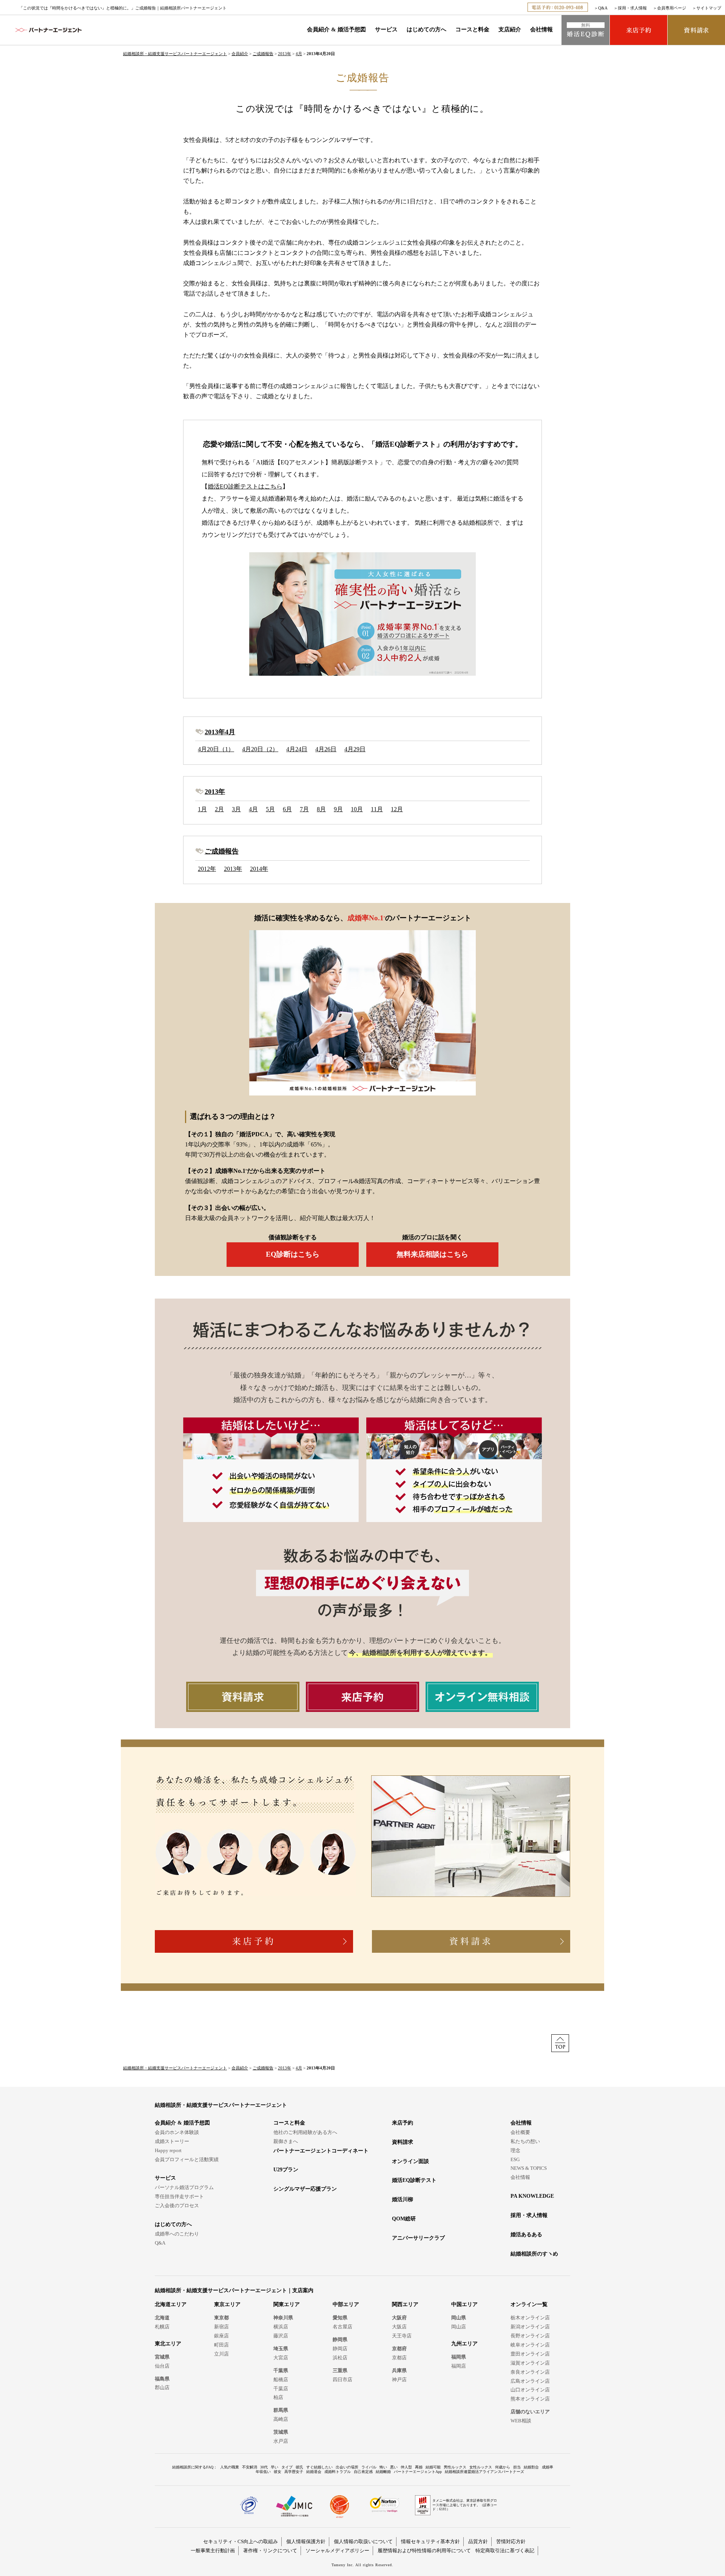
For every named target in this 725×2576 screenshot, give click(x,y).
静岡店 (340, 2349)
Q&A (603, 8)
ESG (515, 2159)
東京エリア (227, 2304)
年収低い (263, 2472)
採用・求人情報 (632, 8)
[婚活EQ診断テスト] (585, 30)
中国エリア (464, 2304)
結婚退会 (314, 2472)
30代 (264, 2467)
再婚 (419, 2467)
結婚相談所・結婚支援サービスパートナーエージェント (175, 54)
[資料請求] (696, 30)
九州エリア (464, 2344)
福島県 (162, 2379)
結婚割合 (531, 2467)
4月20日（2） (260, 749)
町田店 (221, 2345)
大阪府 (399, 2318)
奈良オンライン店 (530, 2372)
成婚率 (548, 2467)
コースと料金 (472, 29)
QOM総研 (404, 2219)
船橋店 (281, 2380)
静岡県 (340, 2340)
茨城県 (281, 2432)
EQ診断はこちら (293, 1254)
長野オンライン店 (530, 2336)
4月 (299, 54)
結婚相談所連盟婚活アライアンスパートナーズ (484, 2472)
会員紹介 (240, 54)
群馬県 (281, 2410)
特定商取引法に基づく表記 (505, 2551)
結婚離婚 (383, 2472)
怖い (383, 2467)
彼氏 (299, 2467)
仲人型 (406, 2467)
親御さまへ (286, 2141)
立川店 (221, 2354)
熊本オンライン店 (530, 2399)
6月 (287, 809)
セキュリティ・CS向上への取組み (241, 2541)
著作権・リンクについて (270, 2551)
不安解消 (250, 2467)
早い (275, 2467)
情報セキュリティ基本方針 (430, 2541)
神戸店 (399, 2380)
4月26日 (326, 749)
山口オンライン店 (530, 2390)
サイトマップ (709, 8)
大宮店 (281, 2358)
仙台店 (162, 2366)
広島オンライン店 (530, 2381)
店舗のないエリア (530, 2412)
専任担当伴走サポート (179, 2196)
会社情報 (541, 29)
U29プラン (286, 2170)
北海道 (162, 2318)
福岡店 (459, 2366)
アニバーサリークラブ (418, 2238)
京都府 (399, 2349)
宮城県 (162, 2357)
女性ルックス (481, 2467)
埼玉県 (281, 2349)
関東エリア (287, 2304)
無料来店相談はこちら (432, 1254)
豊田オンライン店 (530, 2354)
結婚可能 (433, 2467)
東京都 (221, 2318)
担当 (517, 2467)
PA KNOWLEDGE (532, 2196)
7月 (304, 809)
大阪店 (399, 2327)
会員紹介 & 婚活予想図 (336, 29)
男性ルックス (455, 2467)
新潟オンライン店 (530, 2327)
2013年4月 (220, 732)
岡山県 (459, 2318)
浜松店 (340, 2358)
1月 (202, 809)
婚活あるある (526, 2235)
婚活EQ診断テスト (414, 2180)
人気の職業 (230, 2467)
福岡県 (459, 2357)
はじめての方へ (427, 29)
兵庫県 (399, 2370)
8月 (321, 809)
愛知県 (340, 2318)
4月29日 (355, 749)
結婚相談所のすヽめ (534, 2254)
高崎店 (281, 2419)
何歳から (503, 2467)
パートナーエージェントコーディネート (321, 2151)
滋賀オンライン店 (530, 2363)
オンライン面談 (410, 2161)
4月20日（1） (216, 749)
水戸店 (281, 2441)
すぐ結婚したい (319, 2467)
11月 (377, 809)
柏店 (278, 2397)
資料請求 (403, 2142)
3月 (236, 809)
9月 (338, 809)
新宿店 (221, 2327)
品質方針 (478, 2541)
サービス (386, 29)
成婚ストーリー (172, 2141)
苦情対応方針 (511, 2541)
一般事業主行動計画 (213, 2551)
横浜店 (281, 2327)
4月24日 (297, 749)
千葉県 (281, 2370)
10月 (357, 809)
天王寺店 (402, 2336)
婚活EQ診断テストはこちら (245, 486)
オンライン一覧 (529, 2304)
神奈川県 (283, 2318)
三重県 (340, 2370)
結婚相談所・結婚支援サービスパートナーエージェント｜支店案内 (234, 2290)
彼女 (278, 2472)
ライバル (369, 2467)
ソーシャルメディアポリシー (337, 2551)
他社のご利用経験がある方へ (305, 2132)
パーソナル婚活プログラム (184, 2187)
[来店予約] (639, 30)
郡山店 (162, 2387)
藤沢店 (281, 2336)
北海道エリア (171, 2304)
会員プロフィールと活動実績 (187, 2159)
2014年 (259, 869)
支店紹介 (510, 29)
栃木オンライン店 (530, 2318)
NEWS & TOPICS (529, 2168)
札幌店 (162, 2327)
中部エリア (346, 2304)
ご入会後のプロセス (177, 2205)
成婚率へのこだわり (177, 2234)
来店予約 (403, 2123)
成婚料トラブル (338, 2472)
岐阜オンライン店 (530, 2345)
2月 (219, 809)
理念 (515, 2150)
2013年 (285, 54)
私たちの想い (525, 2141)
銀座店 (221, 2336)
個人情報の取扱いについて (363, 2541)
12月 (397, 809)
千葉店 (281, 2389)
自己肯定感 (363, 2472)
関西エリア (405, 2304)
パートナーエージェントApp (418, 2472)
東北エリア (168, 2344)
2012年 (207, 869)
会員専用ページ (672, 8)
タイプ (287, 2467)
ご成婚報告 (263, 54)
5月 (270, 809)
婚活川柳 (403, 2199)
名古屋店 (342, 2327)
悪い (394, 2467)
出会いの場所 (347, 2467)
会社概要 (520, 2132)
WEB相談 (521, 2421)
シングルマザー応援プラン (305, 2189)
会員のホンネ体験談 (177, 2132)
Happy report (168, 2150)
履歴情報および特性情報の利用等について (424, 2551)
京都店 (399, 2358)
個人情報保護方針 (306, 2541)
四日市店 (342, 2380)
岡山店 (459, 2327)
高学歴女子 (294, 2472)
